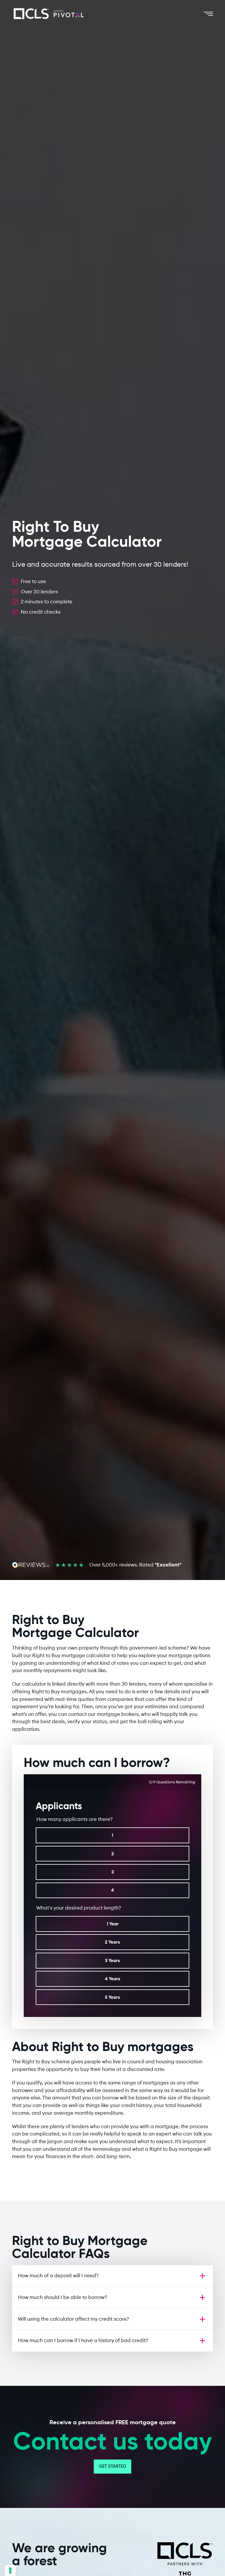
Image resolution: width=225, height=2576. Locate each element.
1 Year (113, 1924)
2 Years (112, 1942)
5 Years (112, 1997)
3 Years (112, 1960)
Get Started (112, 2467)
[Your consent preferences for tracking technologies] (10, 2570)
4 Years (113, 1979)
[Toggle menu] (208, 14)
